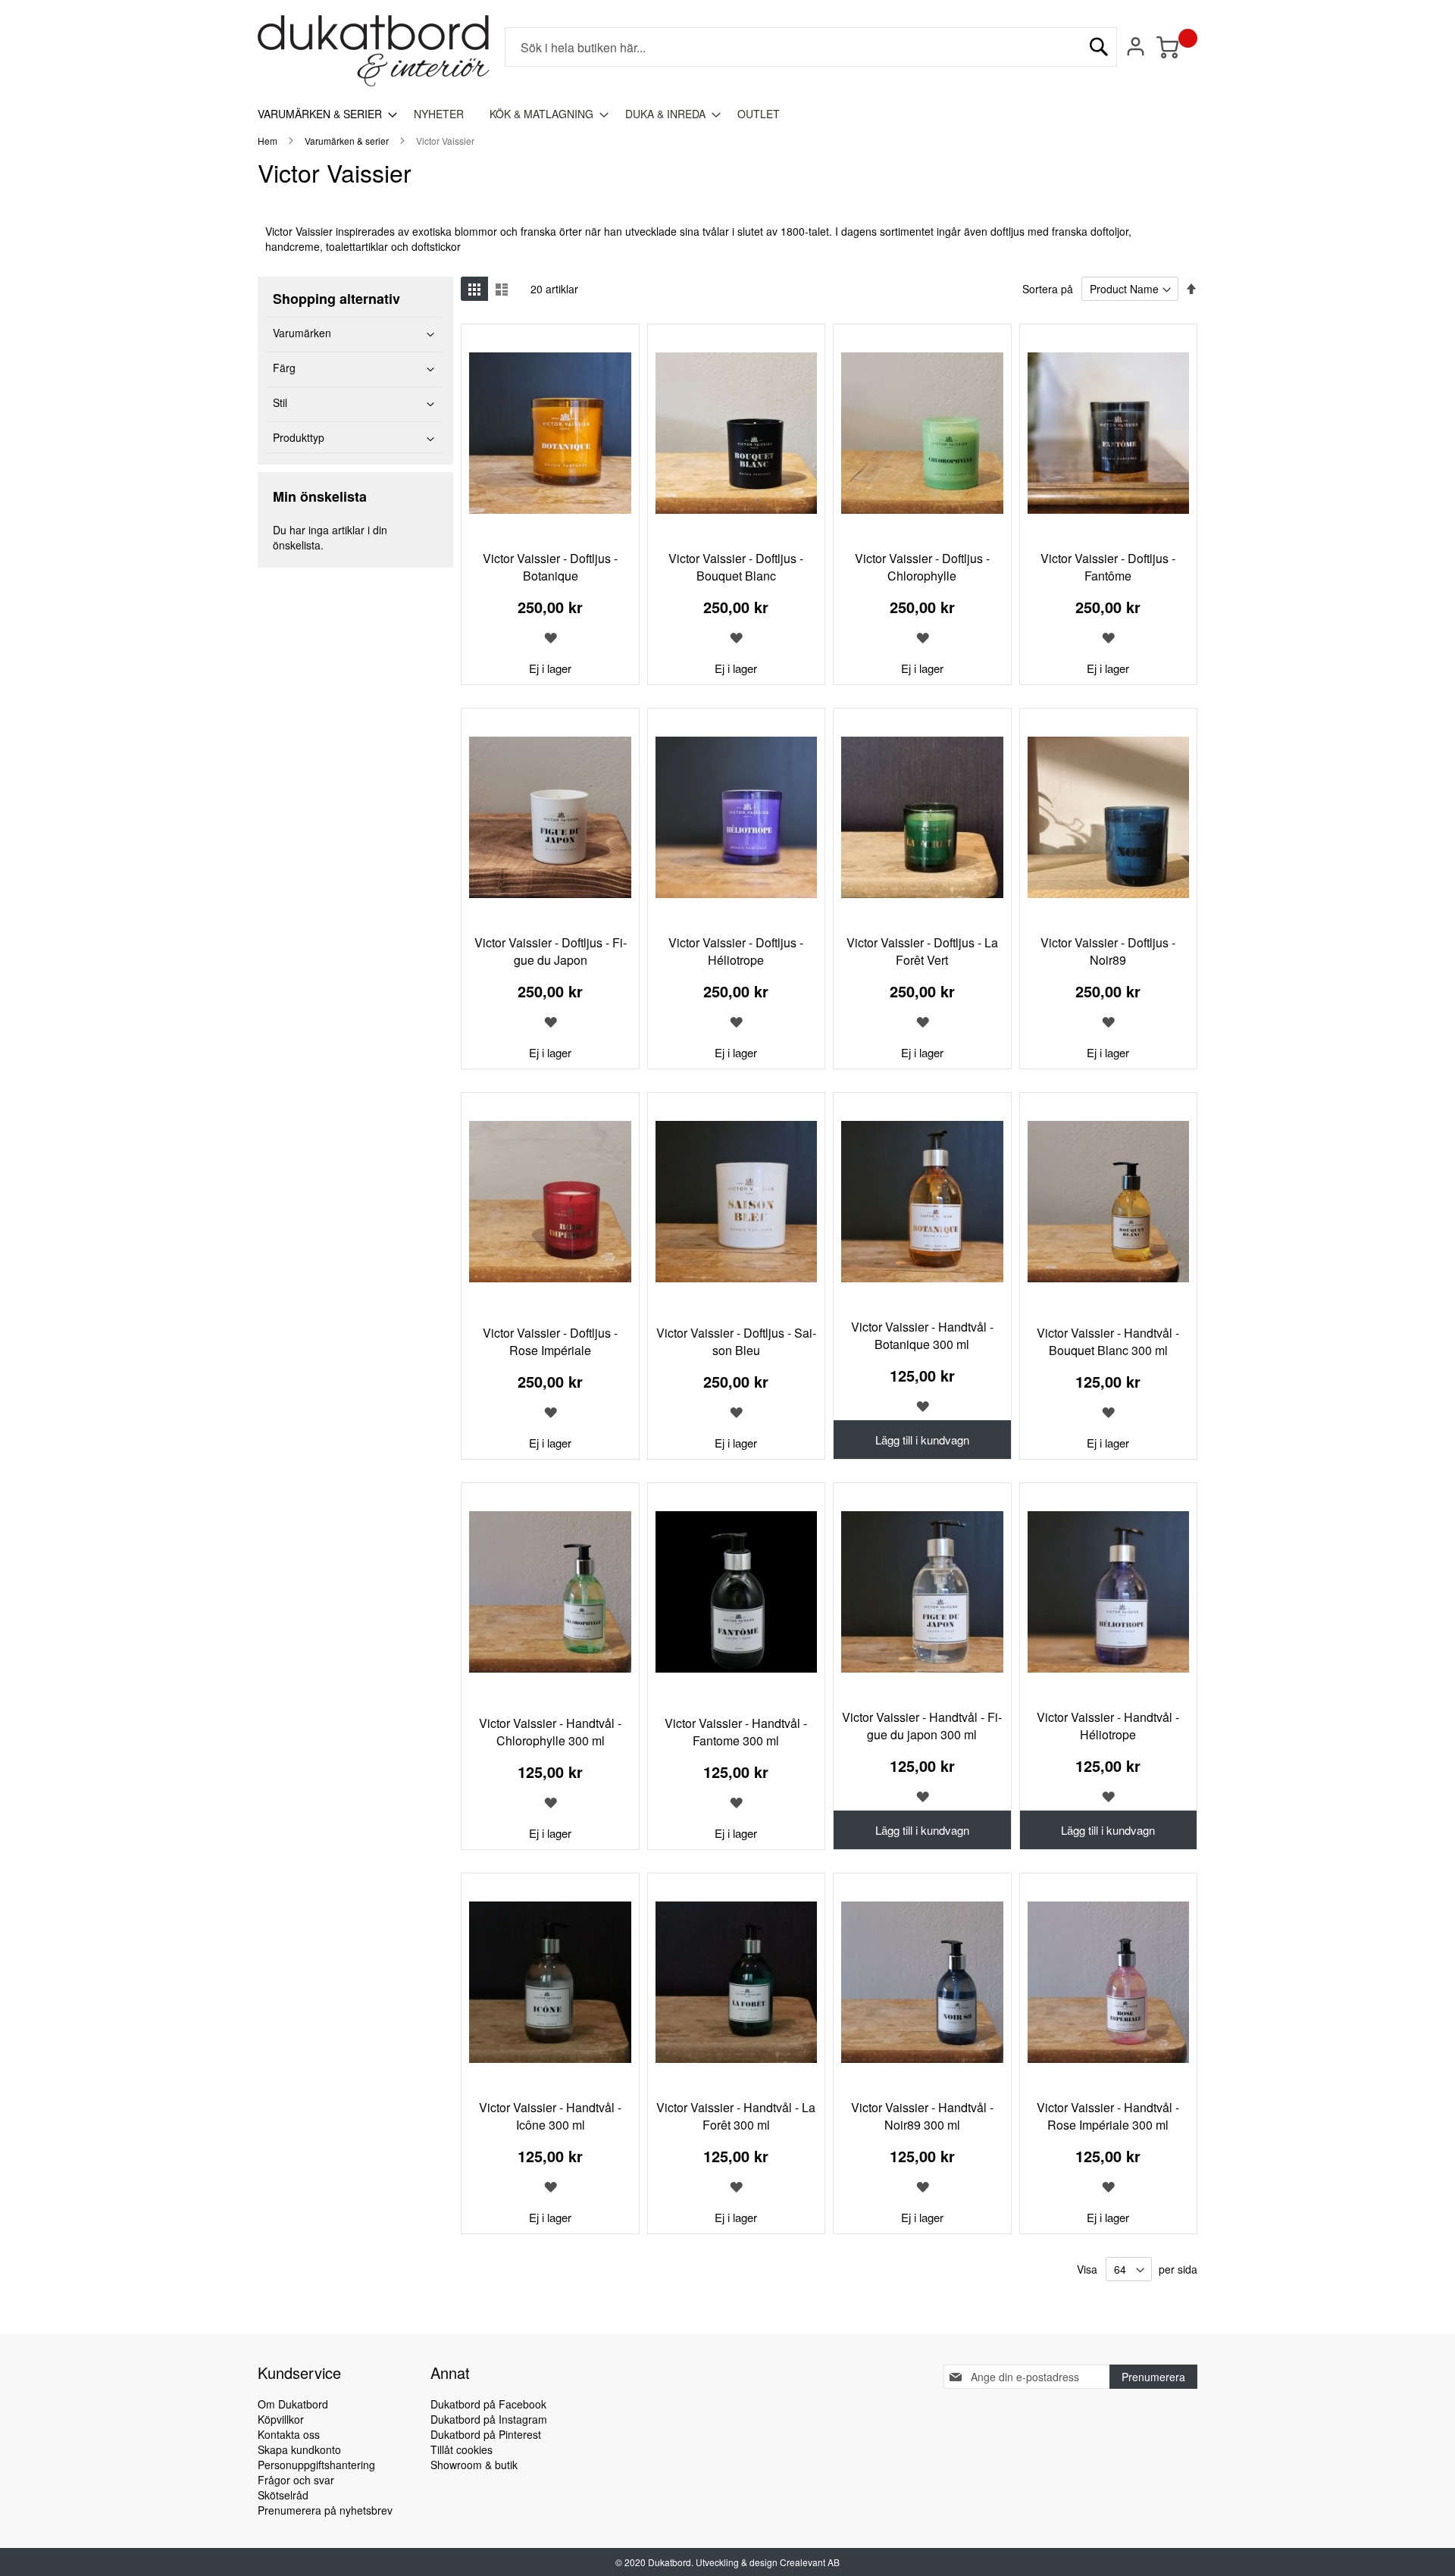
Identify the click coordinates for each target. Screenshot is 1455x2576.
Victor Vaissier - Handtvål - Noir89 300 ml (922, 2116)
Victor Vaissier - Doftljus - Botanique (550, 567)
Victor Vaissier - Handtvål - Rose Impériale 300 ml (1108, 2116)
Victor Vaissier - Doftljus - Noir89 (1108, 951)
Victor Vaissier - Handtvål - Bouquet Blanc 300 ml (1108, 1341)
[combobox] (811, 47)
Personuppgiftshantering (316, 2465)
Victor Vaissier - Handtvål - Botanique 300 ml (922, 1335)
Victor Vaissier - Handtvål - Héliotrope (1108, 1726)
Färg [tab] (284, 368)
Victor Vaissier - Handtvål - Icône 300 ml (550, 2116)
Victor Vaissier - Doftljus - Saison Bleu (736, 1341)
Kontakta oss (289, 2434)
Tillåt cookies (462, 2449)
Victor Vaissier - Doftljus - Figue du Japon (551, 951)
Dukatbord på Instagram (489, 2419)
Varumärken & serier (348, 141)
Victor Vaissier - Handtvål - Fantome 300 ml (736, 1732)
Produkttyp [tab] (299, 437)
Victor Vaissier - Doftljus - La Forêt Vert (922, 951)
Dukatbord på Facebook (488, 2404)
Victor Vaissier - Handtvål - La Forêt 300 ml (736, 2116)
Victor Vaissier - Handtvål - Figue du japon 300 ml (922, 1726)
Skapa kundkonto (299, 2449)
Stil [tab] (280, 402)
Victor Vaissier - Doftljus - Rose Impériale (550, 1341)
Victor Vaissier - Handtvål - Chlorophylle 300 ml (550, 1732)
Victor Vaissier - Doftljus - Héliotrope (736, 951)
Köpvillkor (281, 2419)
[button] (550, 637)
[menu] (727, 114)
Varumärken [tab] (302, 333)
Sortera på (1048, 289)
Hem (269, 141)
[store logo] (374, 51)
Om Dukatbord (293, 2404)
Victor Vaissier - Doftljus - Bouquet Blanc (736, 567)
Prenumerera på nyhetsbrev (325, 2510)
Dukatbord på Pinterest (486, 2434)
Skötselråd (283, 2495)
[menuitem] (323, 114)
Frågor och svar (296, 2480)
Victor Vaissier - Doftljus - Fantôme (1108, 567)
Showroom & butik (474, 2465)
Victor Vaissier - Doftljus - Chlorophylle (922, 567)
